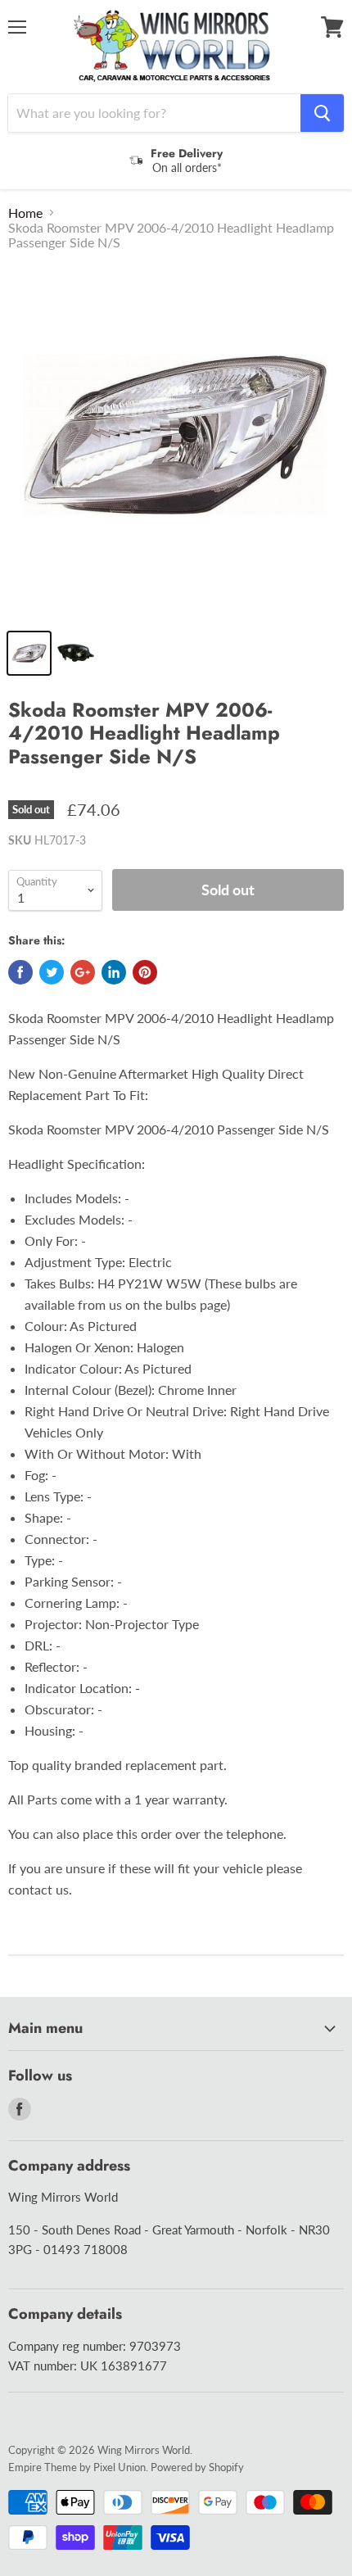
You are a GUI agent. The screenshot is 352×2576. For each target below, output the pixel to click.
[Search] (322, 113)
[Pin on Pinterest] (145, 972)
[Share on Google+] (83, 972)
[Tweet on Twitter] (52, 972)
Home (25, 213)
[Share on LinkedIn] (114, 972)
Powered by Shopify (197, 2467)
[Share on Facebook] (20, 972)
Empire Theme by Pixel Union (77, 2467)
